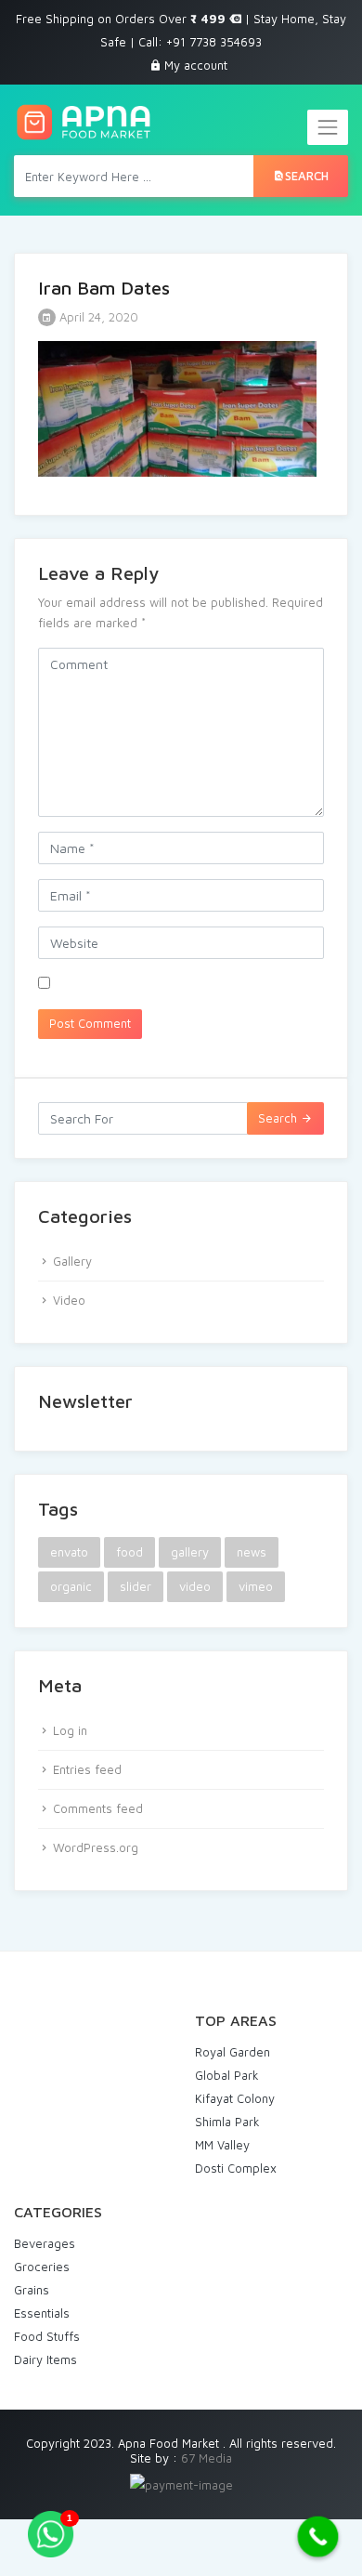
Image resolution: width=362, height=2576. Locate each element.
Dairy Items (45, 2359)
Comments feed (98, 1808)
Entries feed (87, 1769)
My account (196, 65)
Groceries (42, 2267)
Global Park (227, 2075)
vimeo (256, 1586)
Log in (70, 1730)
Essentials (42, 2313)
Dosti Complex (236, 2168)
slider (136, 1586)
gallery (190, 1552)
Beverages (45, 2243)
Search (307, 176)
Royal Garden (233, 2052)
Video (69, 1300)
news (252, 1552)
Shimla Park (227, 2122)
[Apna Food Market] (83, 122)
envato (69, 1552)
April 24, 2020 (97, 317)
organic (71, 1586)
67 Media (207, 2458)
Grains (32, 2290)
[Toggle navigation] (328, 127)
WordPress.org (96, 1847)
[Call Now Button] (318, 2537)
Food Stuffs (47, 2336)
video (195, 1586)
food (129, 1552)
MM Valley (222, 2145)
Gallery (72, 1261)
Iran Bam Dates (104, 288)
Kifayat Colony (235, 2098)
